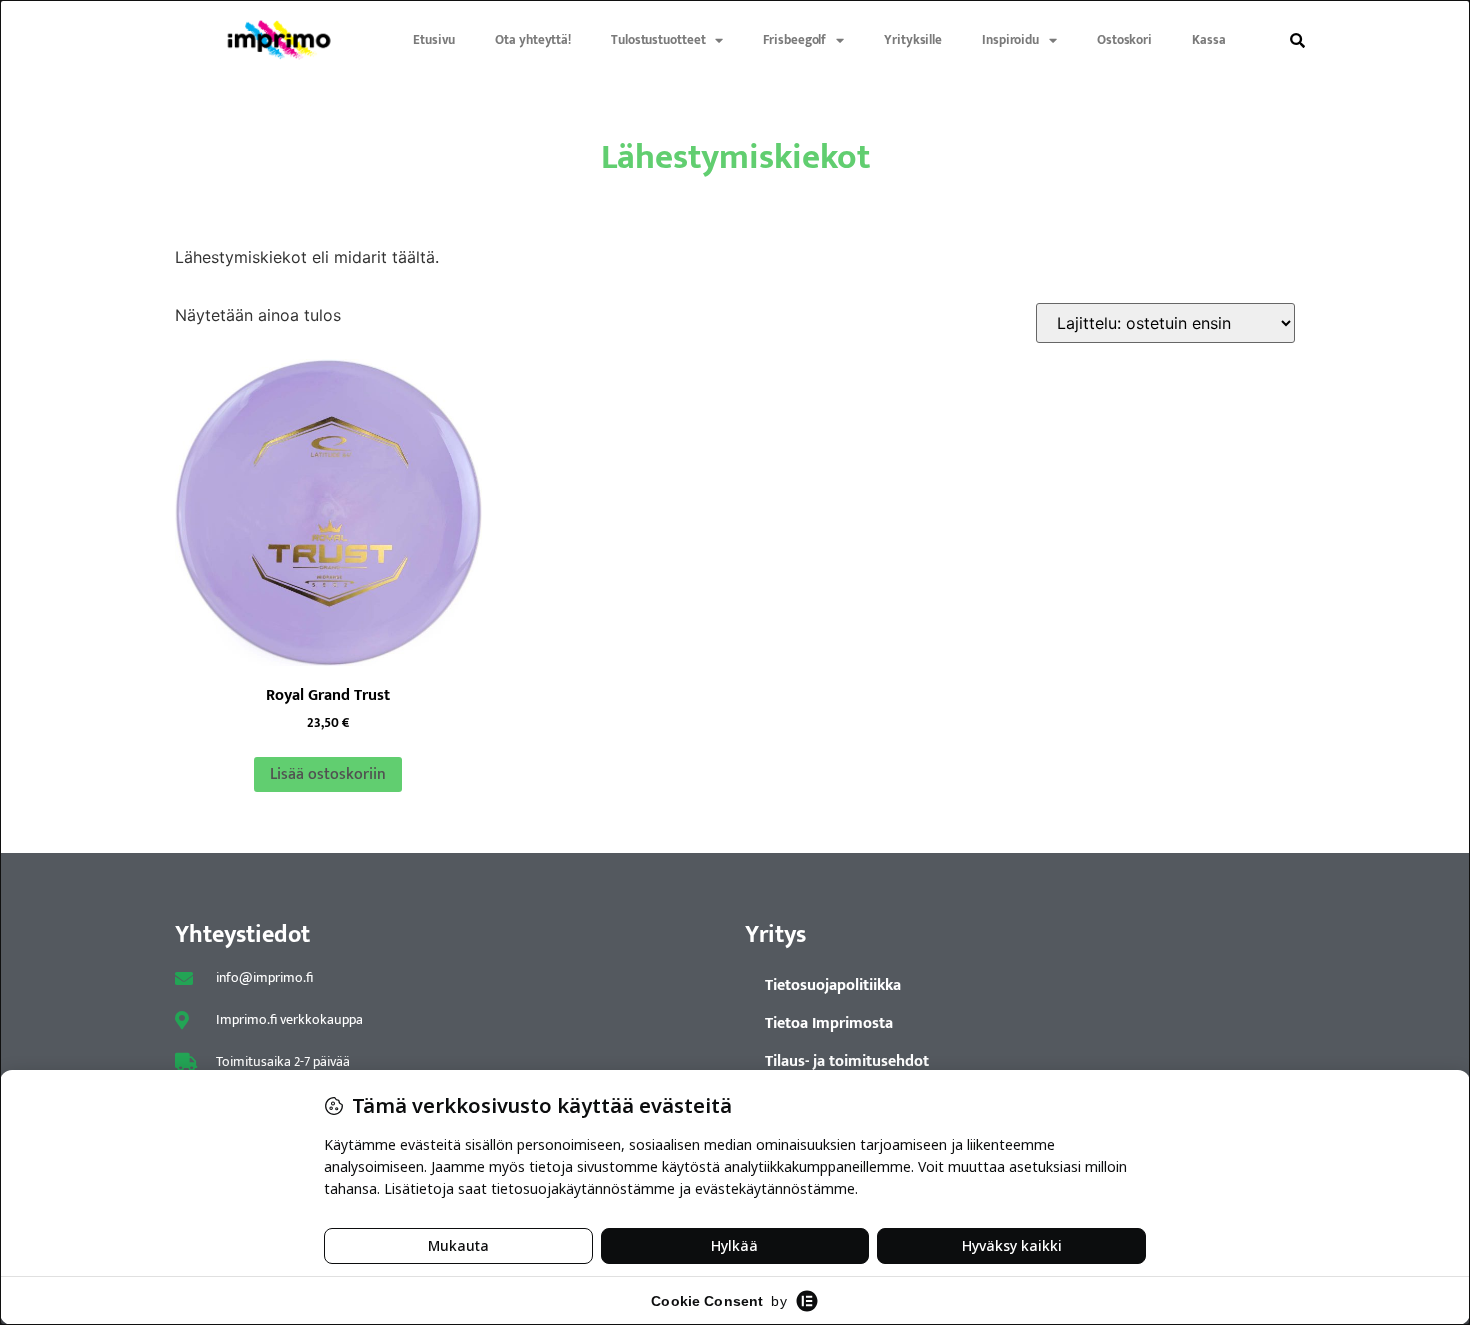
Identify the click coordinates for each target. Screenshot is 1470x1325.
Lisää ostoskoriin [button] (328, 774)
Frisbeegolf (794, 40)
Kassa (1209, 40)
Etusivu (434, 40)
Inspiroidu (1010, 40)
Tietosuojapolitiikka (833, 985)
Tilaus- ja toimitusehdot (847, 1061)
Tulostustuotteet (658, 40)
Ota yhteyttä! (533, 40)
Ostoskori (1124, 40)
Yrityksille (913, 40)
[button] (1297, 40)
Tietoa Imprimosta (829, 1023)
